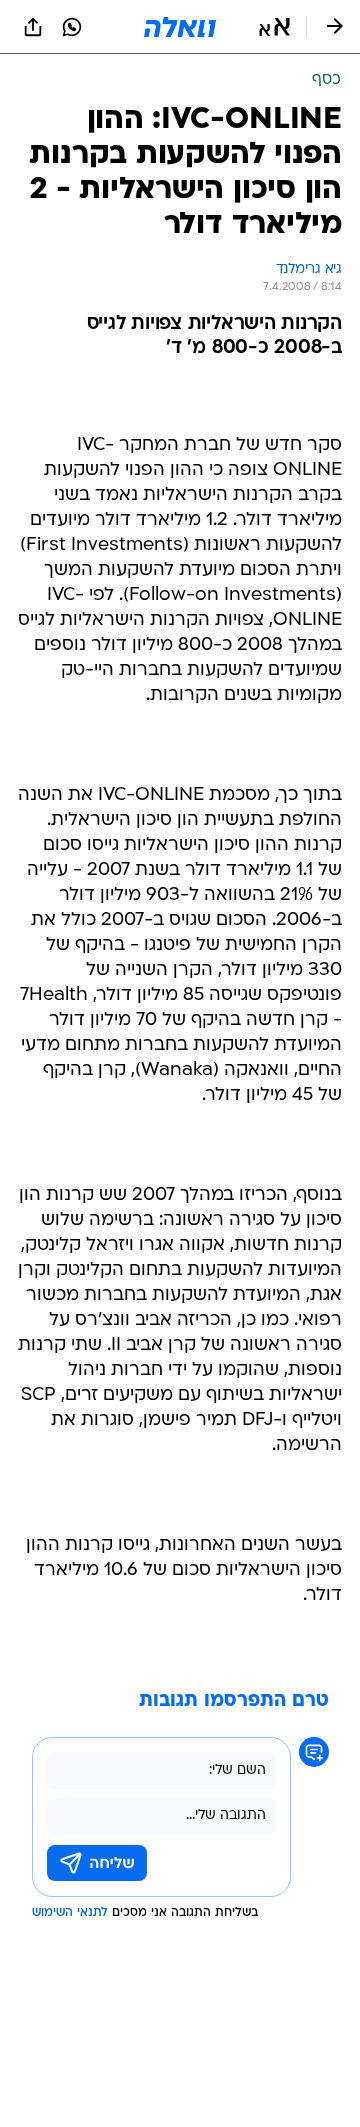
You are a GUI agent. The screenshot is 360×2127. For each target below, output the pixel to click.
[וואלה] (180, 27)
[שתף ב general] (33, 27)
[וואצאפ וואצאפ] (72, 27)
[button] (274, 27)
